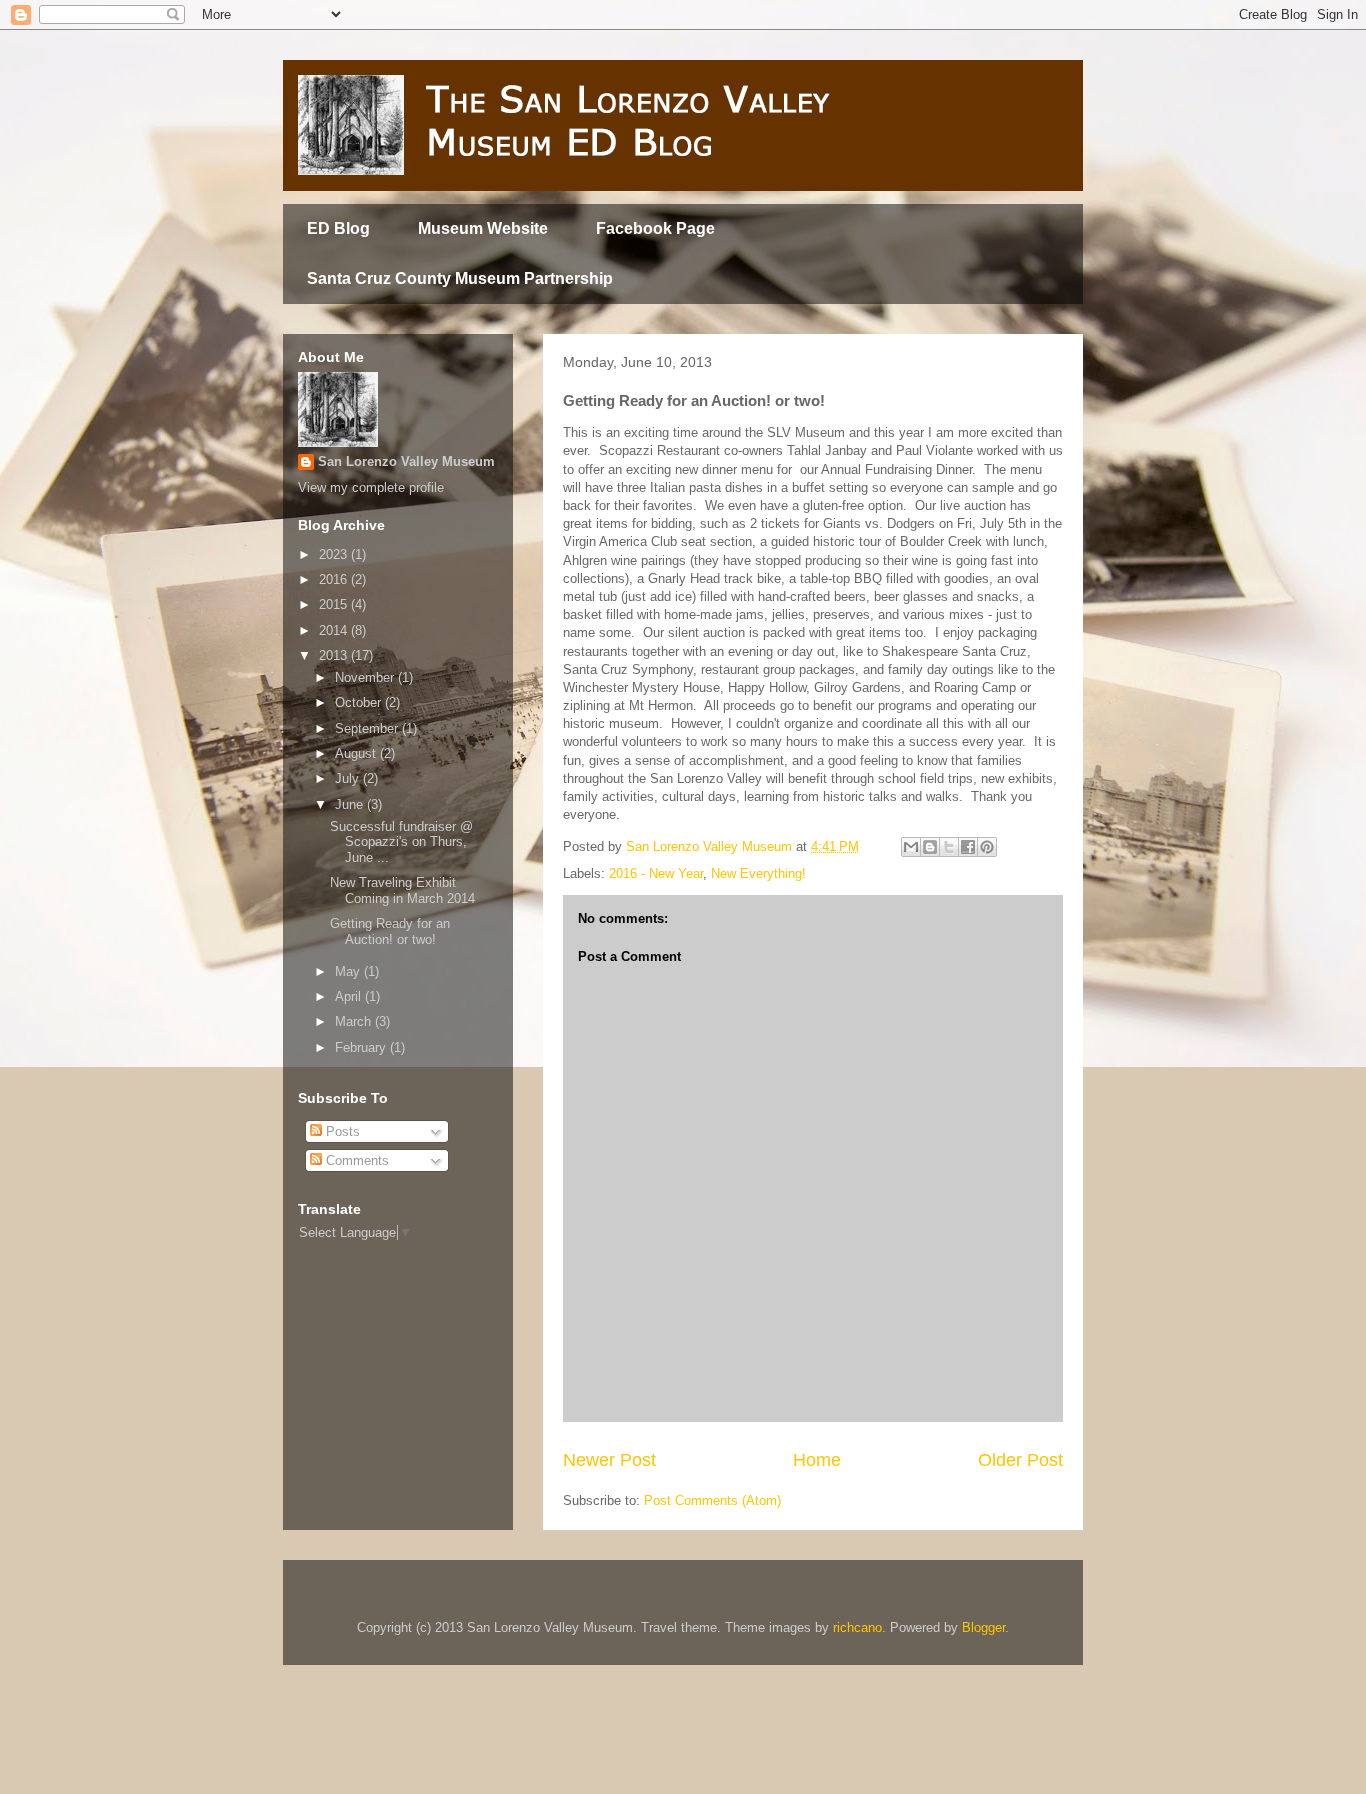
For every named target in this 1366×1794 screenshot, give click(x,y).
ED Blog (338, 228)
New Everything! (758, 873)
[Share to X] (949, 847)
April (350, 996)
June (351, 804)
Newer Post (609, 1460)
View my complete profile (371, 487)
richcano (857, 1627)
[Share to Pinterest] (987, 847)
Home (817, 1460)
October (360, 702)
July (349, 778)
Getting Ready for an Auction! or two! (390, 931)
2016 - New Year (656, 873)
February (362, 1047)
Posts (341, 1131)
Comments (355, 1160)
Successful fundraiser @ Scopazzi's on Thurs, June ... (401, 842)
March (355, 1021)
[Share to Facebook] (968, 847)
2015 (335, 604)
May (349, 971)
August (357, 753)
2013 (335, 655)
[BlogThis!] (930, 847)
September (368, 728)
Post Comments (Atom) (712, 1500)
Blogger (983, 1627)
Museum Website (483, 228)
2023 (335, 554)
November (366, 677)
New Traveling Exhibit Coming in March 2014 (402, 890)
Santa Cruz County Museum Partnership (460, 278)
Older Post (1020, 1460)
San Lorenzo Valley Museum (406, 461)
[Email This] (911, 847)
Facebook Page (655, 228)
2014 (335, 630)
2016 (335, 579)
